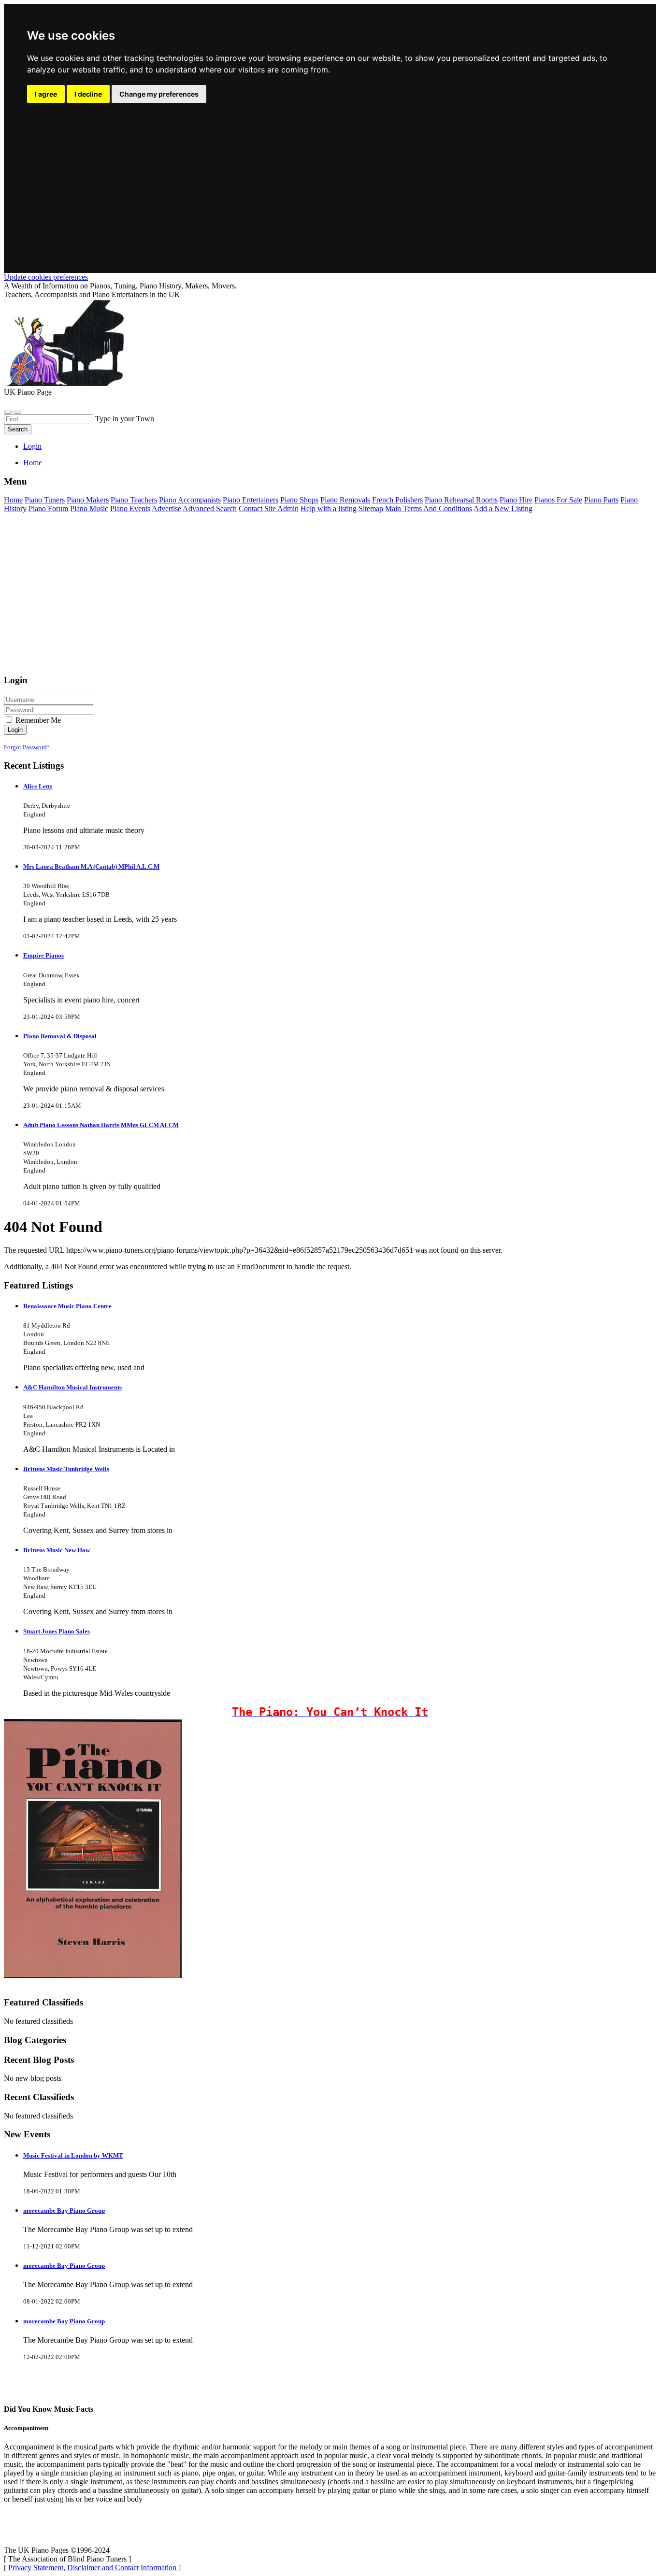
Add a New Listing (503, 508)
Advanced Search (210, 508)
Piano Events (130, 508)
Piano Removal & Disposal (60, 1036)
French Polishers (397, 500)
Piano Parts (601, 500)
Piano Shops (299, 500)
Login (32, 446)
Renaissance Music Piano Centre (67, 1306)
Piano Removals (345, 500)
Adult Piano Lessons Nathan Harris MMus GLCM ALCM (101, 1125)
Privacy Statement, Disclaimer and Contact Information (93, 2568)
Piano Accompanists (190, 500)
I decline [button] (88, 94)
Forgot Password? (27, 747)
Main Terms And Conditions (429, 508)
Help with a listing (329, 508)
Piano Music (89, 508)
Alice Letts (38, 786)
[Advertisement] (330, 177)
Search (18, 429)
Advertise (166, 508)
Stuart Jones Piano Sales (57, 1631)
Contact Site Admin (269, 508)
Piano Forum (48, 508)
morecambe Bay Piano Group (64, 2211)
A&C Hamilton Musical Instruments (72, 1387)
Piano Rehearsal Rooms (461, 500)
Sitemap (371, 508)
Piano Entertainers (251, 500)
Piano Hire (516, 500)
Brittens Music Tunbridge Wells (66, 1469)
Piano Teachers (134, 500)
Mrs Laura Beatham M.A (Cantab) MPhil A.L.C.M (91, 866)
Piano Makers (88, 500)
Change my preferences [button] (159, 94)
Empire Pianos (43, 955)
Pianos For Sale (558, 500)
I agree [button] (46, 94)
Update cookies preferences (46, 277)
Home (33, 463)
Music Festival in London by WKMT (73, 2155)
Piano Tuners (45, 500)
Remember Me (37, 720)
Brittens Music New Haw (57, 1550)
